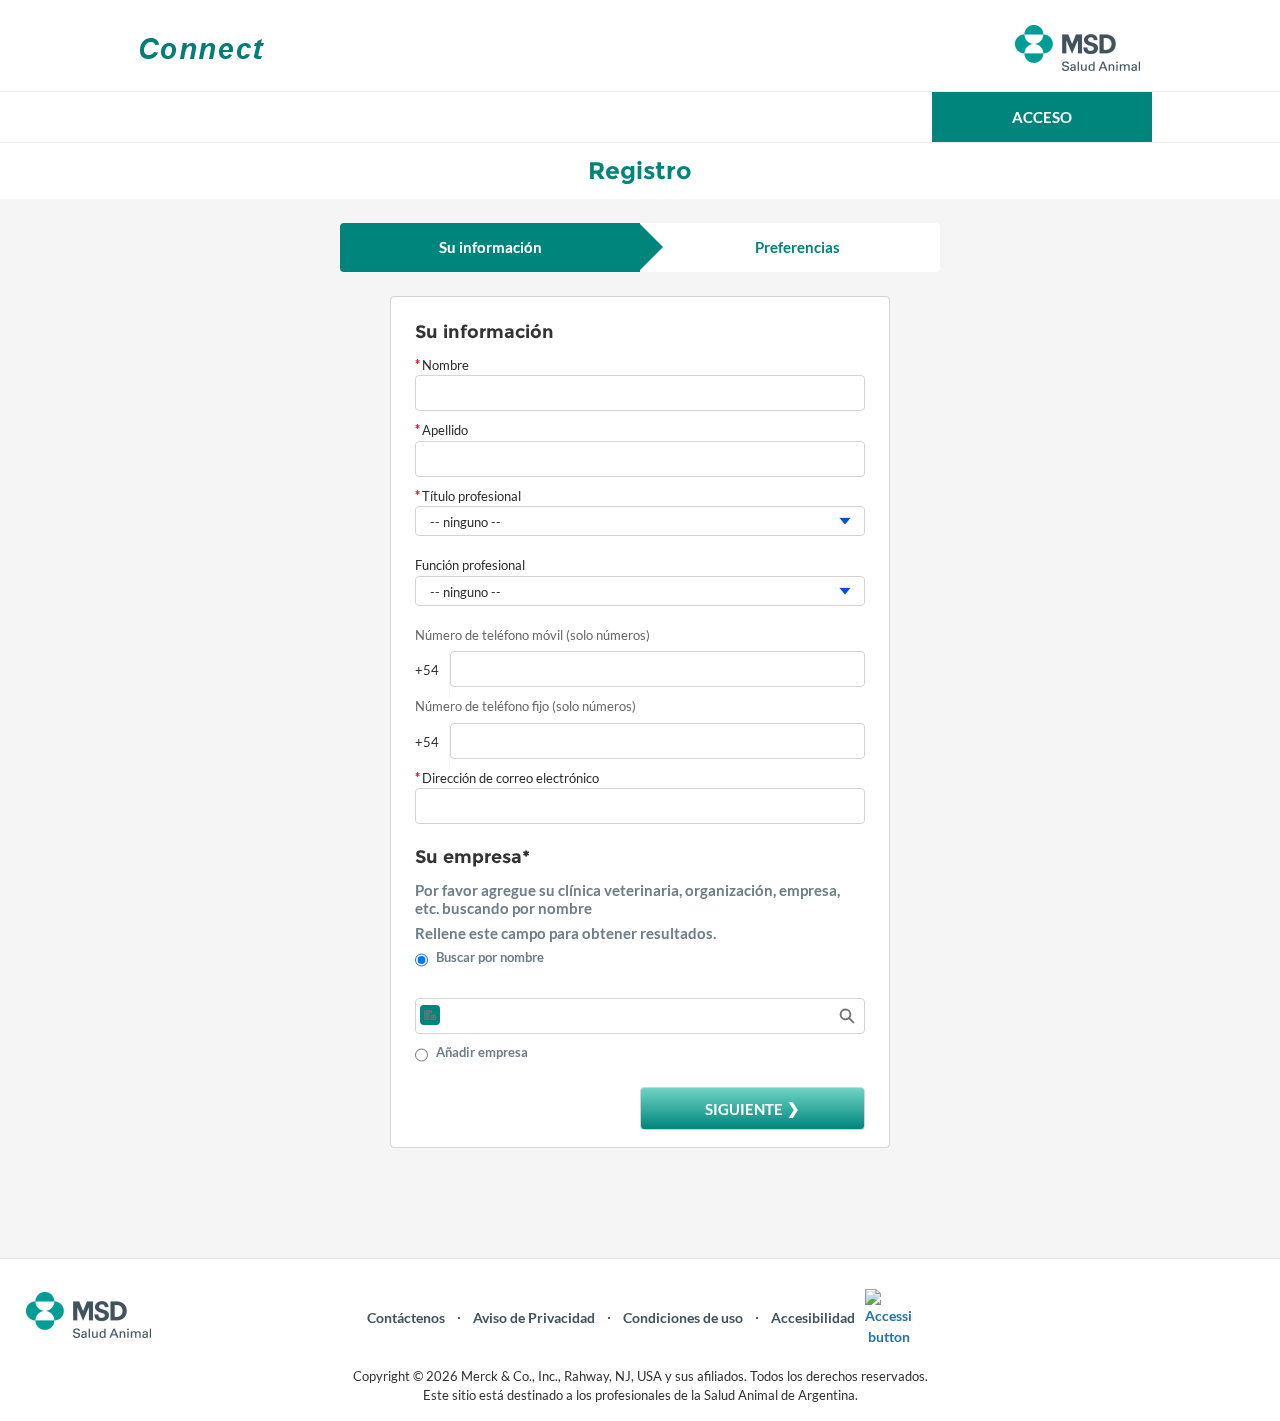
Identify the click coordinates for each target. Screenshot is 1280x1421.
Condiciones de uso (683, 1317)
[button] (1042, 117)
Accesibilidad (813, 1317)
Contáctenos (406, 1317)
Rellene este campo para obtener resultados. (565, 933)
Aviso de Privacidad (534, 1317)
